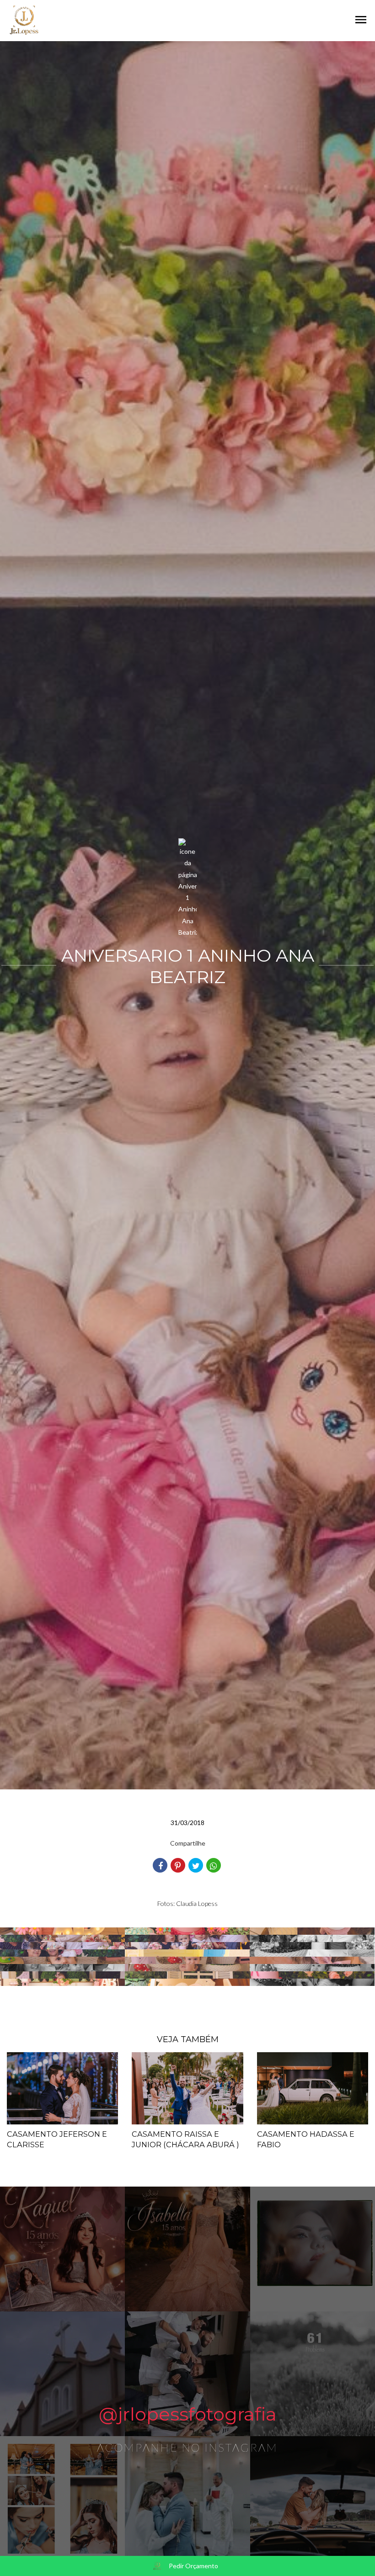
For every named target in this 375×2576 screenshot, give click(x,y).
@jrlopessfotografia (188, 2414)
